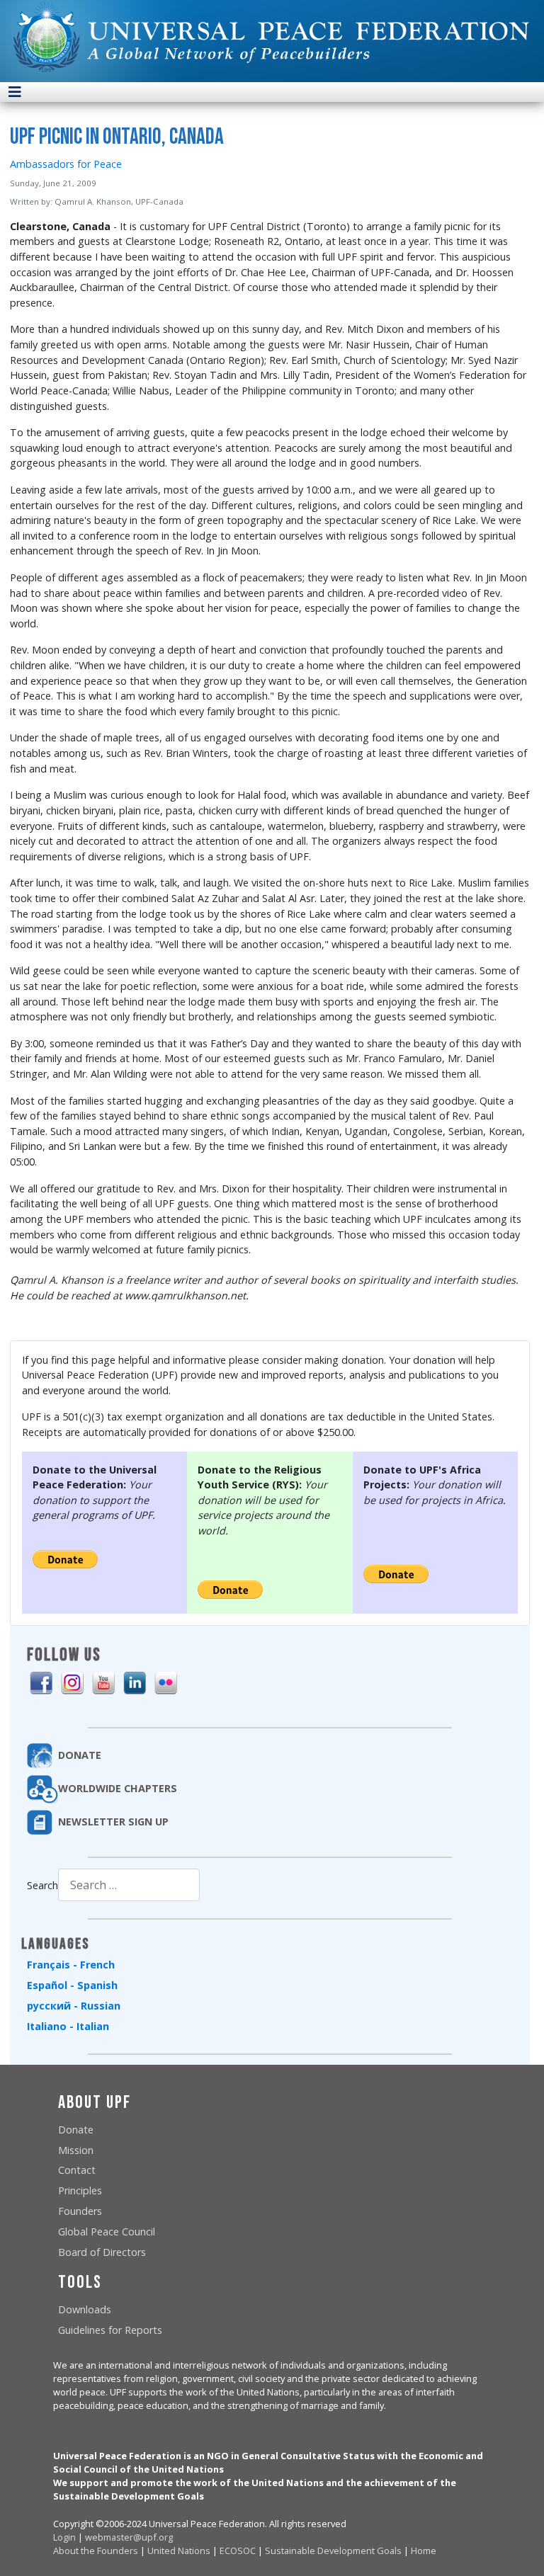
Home (424, 2551)
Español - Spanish (72, 1985)
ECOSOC (238, 2551)
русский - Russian (74, 2006)
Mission (76, 2150)
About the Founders (96, 2551)
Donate (76, 2130)
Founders (80, 2211)
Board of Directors (102, 2252)
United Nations (179, 2551)
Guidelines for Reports (110, 2330)
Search (42, 1885)
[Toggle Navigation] (15, 92)
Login (64, 2537)
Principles (80, 2190)
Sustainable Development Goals (333, 2551)
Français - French (71, 1965)
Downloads (85, 2309)
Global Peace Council (107, 2232)
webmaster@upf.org (129, 2537)
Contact (77, 2170)
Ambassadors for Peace (66, 164)
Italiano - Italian (68, 2026)
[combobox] (129, 1885)
